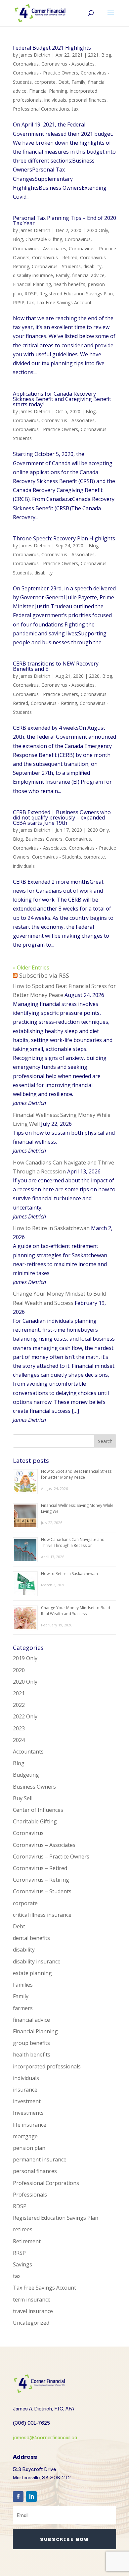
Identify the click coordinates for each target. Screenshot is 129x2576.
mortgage (25, 2136)
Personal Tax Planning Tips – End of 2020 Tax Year (64, 221)
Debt (64, 82)
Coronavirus (26, 64)
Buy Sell (23, 1798)
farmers (23, 2008)
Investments (28, 2113)
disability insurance (33, 275)
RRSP (19, 302)
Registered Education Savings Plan (76, 294)
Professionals (30, 2195)
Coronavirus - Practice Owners (45, 73)
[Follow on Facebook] (18, 2497)
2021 (93, 55)
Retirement (27, 2241)
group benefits (31, 2043)
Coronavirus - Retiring (54, 703)
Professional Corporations (41, 109)
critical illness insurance (42, 1915)
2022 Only (25, 1716)
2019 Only (25, 1658)
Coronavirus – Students (42, 1891)
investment (27, 2101)
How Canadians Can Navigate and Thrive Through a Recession (73, 1542)
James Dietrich (35, 55)
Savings (22, 2264)
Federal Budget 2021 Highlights (52, 48)
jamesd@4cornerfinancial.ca (45, 2437)
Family (78, 82)
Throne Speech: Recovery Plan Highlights (64, 538)
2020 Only (97, 230)
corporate (45, 82)
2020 (94, 676)
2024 (19, 1740)
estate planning (32, 1973)
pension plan (29, 2148)
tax (75, 109)
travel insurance (33, 2311)
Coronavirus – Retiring (41, 1880)
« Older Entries (31, 967)
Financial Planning (48, 91)
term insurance (32, 2300)
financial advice (88, 275)
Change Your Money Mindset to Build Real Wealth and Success (76, 1611)
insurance (25, 2090)
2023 (19, 1728)
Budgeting (26, 1775)
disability (92, 266)
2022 (19, 1705)
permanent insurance (40, 2159)
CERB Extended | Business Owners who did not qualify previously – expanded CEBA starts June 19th (62, 817)
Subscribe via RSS (44, 975)
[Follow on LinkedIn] (31, 2497)
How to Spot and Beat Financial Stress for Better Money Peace (76, 1474)
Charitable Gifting (44, 239)
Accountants (28, 1752)
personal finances (88, 100)
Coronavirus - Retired (55, 257)
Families (23, 1985)
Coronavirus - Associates (68, 64)
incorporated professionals (47, 2066)
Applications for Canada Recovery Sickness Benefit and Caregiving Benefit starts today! (62, 399)
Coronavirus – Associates (44, 1845)
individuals (55, 100)
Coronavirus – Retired (40, 1868)
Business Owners (44, 839)
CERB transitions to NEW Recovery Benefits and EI (56, 666)
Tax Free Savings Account (64, 302)
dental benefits (31, 1938)
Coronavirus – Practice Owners (51, 1857)
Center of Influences (38, 1810)
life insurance (30, 2125)
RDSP (31, 294)
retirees (23, 2229)
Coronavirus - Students (56, 266)
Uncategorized (31, 2323)
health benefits (69, 284)
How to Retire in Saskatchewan (51, 1228)
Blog (106, 55)
